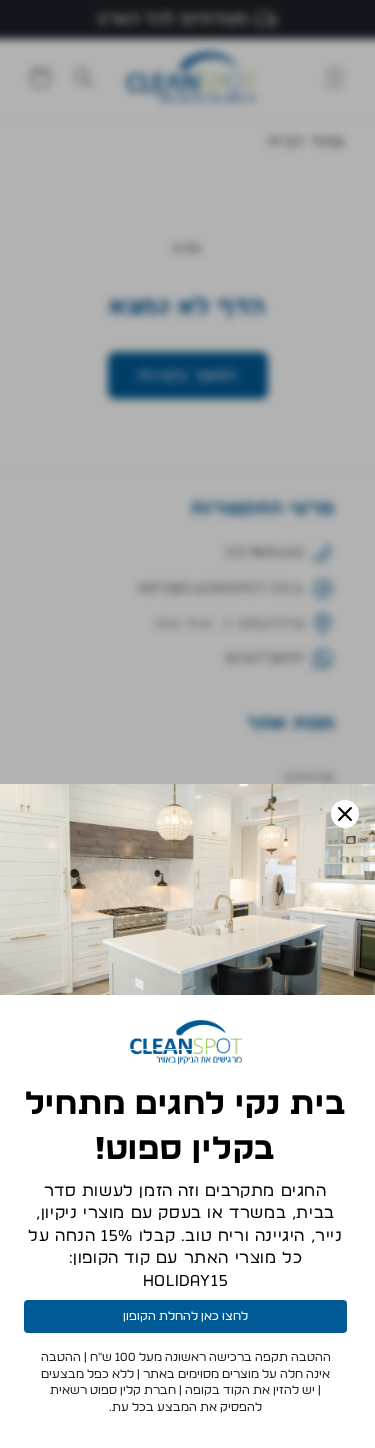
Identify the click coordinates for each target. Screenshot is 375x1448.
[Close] (345, 814)
